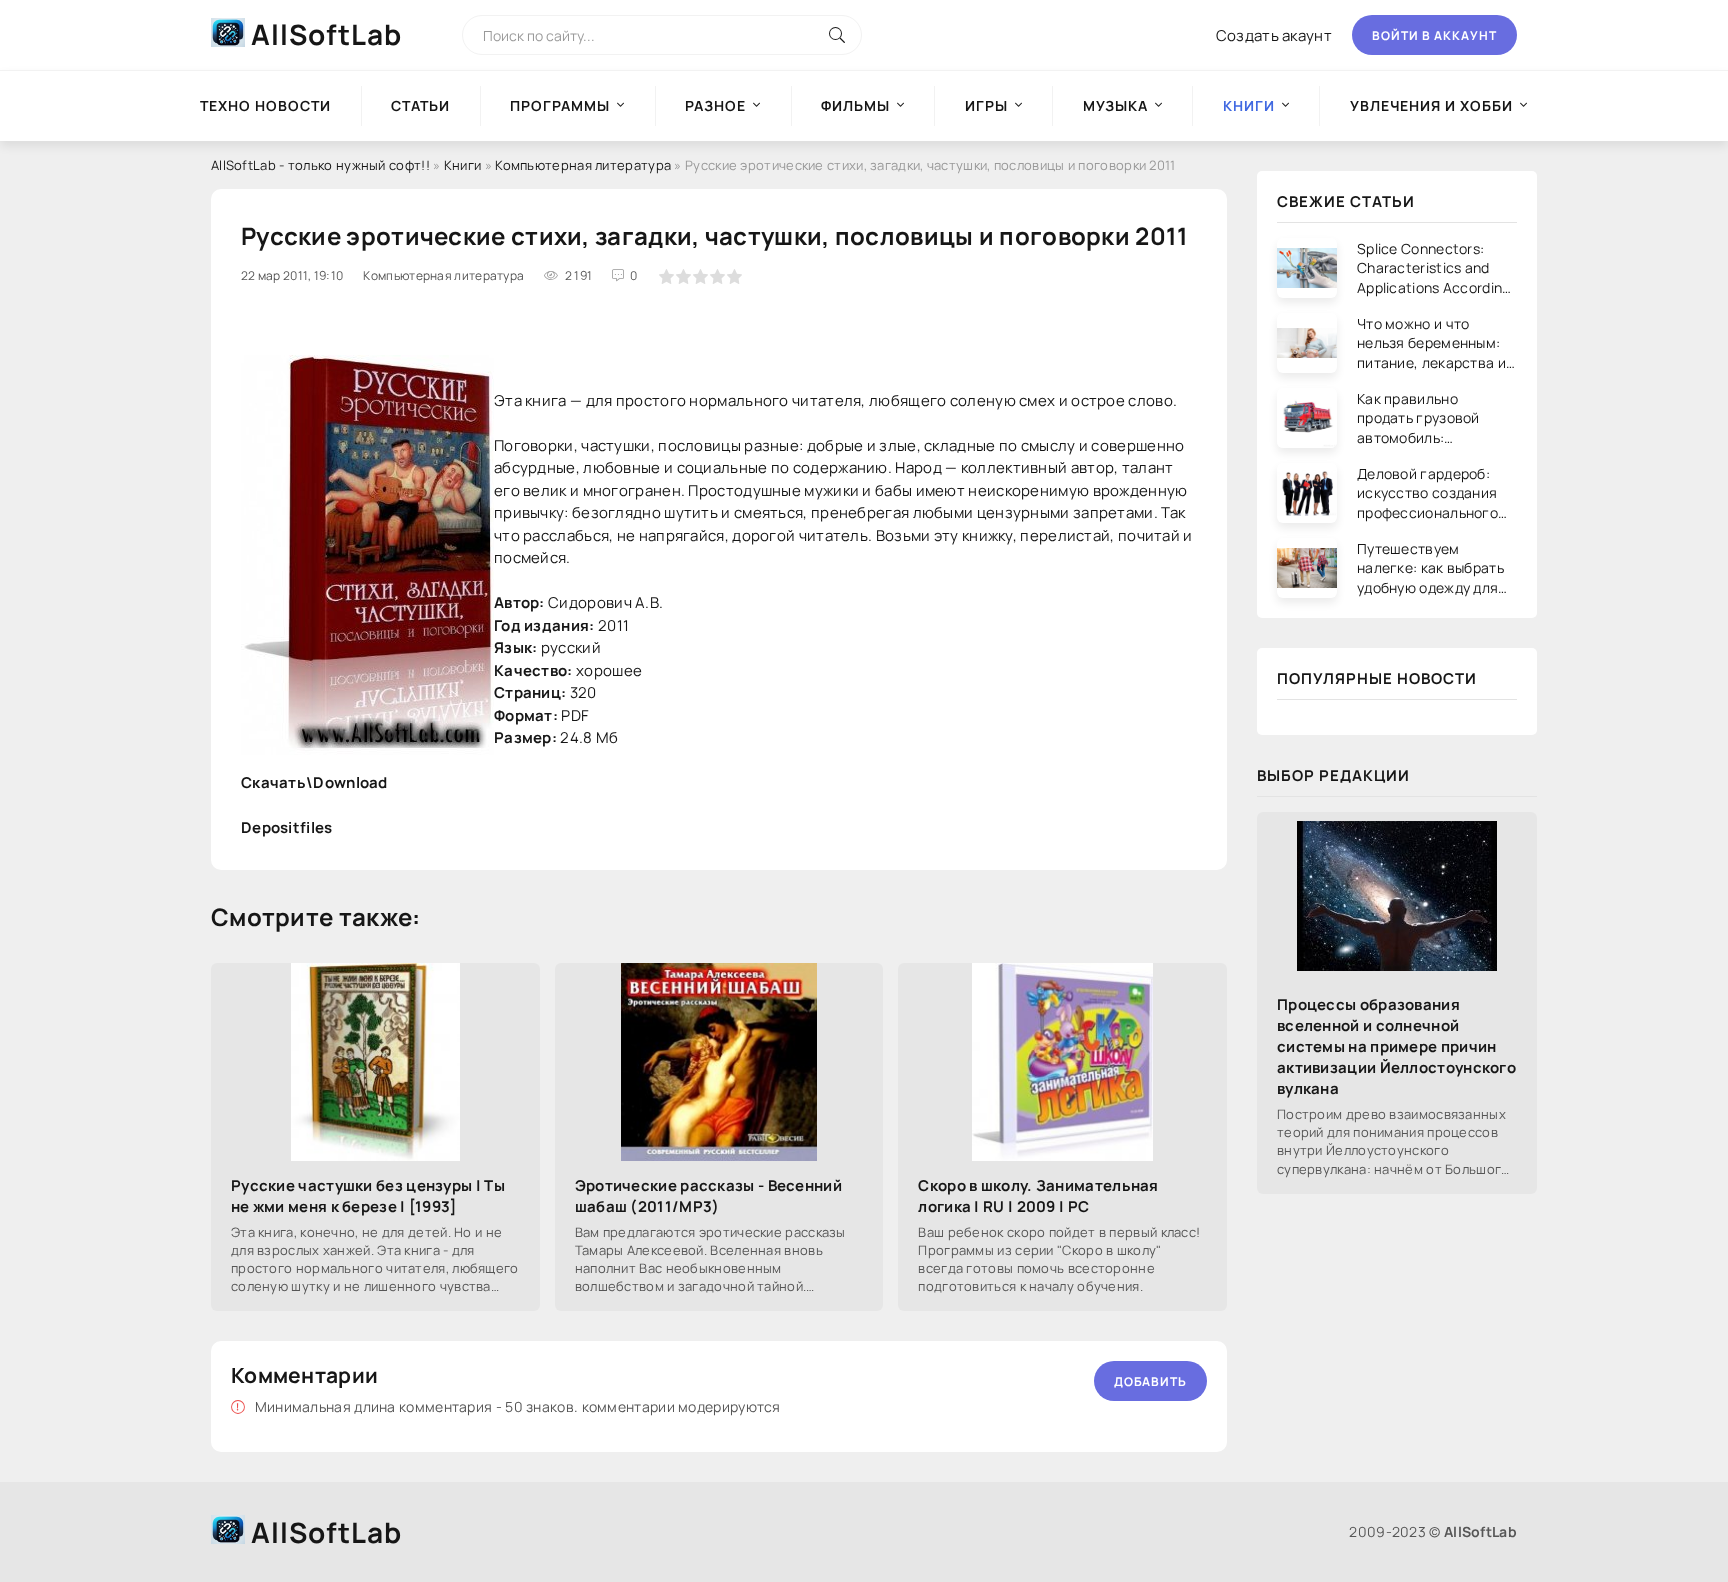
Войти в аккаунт (1434, 35)
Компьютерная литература (583, 165)
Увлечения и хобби (1431, 105)
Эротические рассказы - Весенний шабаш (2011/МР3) (708, 1196)
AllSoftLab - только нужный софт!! (320, 165)
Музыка (1115, 105)
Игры (986, 105)
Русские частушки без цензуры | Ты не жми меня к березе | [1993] (368, 1196)
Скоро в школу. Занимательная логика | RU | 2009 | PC (1038, 1196)
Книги (463, 165)
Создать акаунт (1274, 35)
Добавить (1150, 1381)
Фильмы (855, 105)
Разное (715, 105)
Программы (560, 105)
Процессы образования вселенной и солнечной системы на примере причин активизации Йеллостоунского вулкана (1396, 1046)
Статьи (420, 105)
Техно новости (265, 105)
